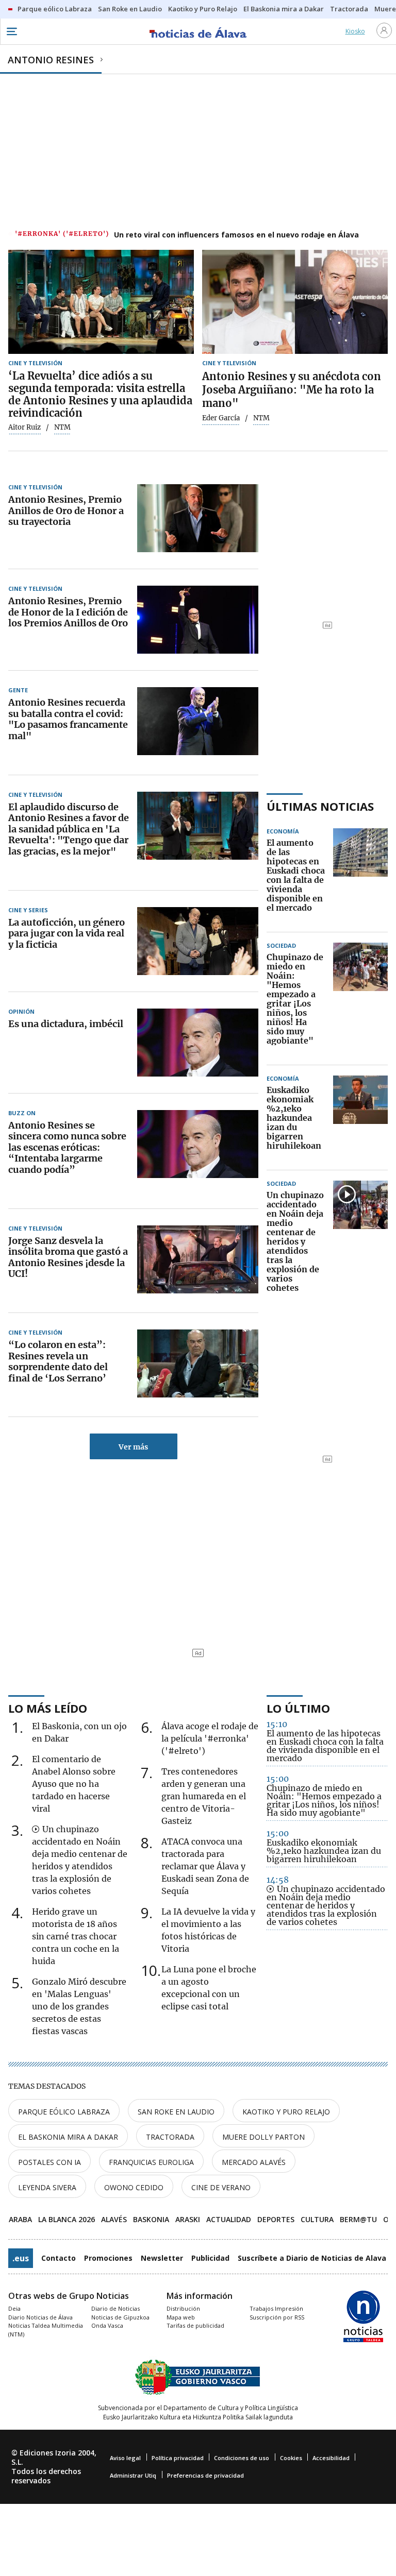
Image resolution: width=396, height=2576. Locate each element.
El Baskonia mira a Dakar (68, 2137)
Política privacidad (178, 2458)
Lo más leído (48, 1708)
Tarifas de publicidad (195, 2325)
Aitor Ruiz (24, 428)
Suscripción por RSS (277, 2317)
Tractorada (170, 2137)
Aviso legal (125, 2458)
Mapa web (181, 2317)
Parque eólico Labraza (64, 2112)
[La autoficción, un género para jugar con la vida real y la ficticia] (198, 941)
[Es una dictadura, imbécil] (198, 1043)
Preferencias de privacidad (205, 2475)
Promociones (108, 2258)
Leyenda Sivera (47, 2187)
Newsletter (162, 2258)
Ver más (133, 1447)
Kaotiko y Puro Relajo (286, 2112)
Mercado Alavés (254, 2162)
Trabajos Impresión (276, 2308)
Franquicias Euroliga (151, 2162)
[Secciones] (11, 31)
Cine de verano (221, 2187)
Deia (14, 2308)
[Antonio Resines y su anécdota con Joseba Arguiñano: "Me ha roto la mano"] (295, 302)
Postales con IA (49, 2162)
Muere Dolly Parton (263, 2137)
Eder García (221, 418)
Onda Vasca (107, 2325)
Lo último (298, 1708)
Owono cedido (134, 2187)
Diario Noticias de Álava (40, 2317)
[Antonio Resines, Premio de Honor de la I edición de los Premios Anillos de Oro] (198, 620)
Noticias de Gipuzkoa (120, 2317)
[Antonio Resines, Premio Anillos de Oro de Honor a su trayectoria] (198, 518)
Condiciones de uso (242, 2458)
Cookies (291, 2458)
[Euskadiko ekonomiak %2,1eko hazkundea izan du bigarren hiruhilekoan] (360, 1118)
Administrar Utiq (133, 2475)
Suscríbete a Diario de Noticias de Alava (312, 2258)
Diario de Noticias (115, 2308)
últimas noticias (320, 806)
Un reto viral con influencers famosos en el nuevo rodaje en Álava (236, 235)
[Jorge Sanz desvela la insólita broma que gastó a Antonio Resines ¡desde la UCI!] (198, 1259)
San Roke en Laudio (176, 2112)
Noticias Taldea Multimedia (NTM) (46, 2330)
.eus (21, 2258)
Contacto (59, 2258)
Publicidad (210, 2258)
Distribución (183, 2308)
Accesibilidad (331, 2458)
